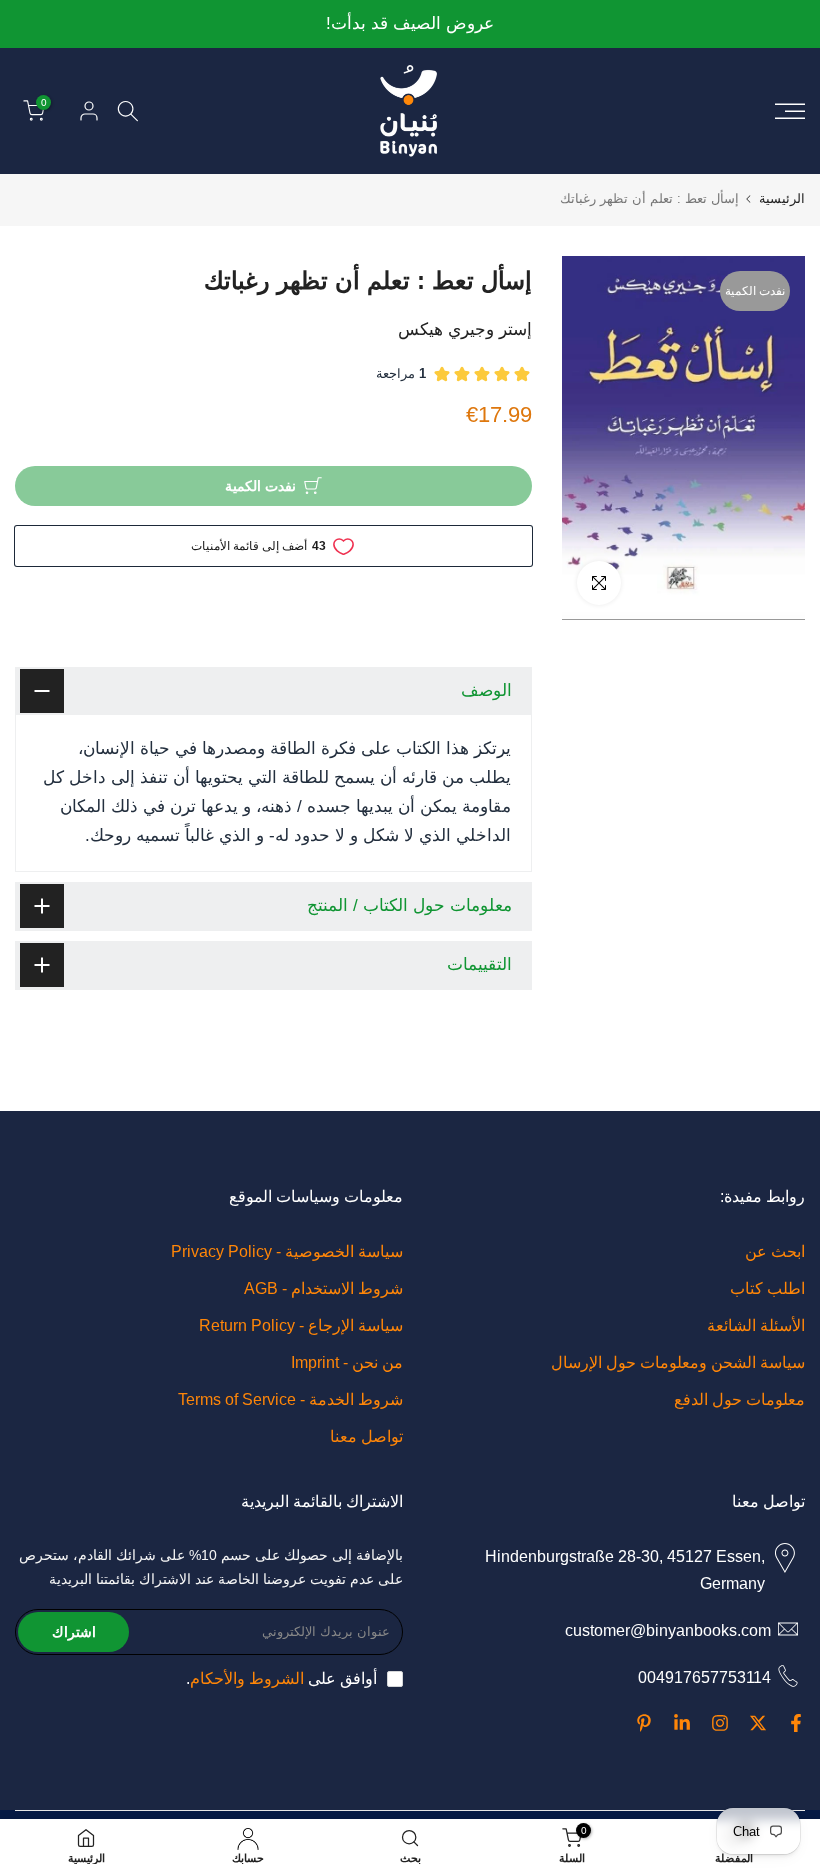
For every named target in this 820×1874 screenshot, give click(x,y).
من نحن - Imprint (347, 1362)
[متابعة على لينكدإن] (682, 1723)
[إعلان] (410, 24)
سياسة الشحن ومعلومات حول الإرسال (678, 1362)
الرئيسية (782, 198)
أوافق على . (281, 1678)
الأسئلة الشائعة (756, 1325)
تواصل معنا (366, 1436)
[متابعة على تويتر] (758, 1723)
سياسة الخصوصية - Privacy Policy (287, 1251)
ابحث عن (775, 1251)
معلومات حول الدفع (739, 1399)
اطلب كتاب (767, 1288)
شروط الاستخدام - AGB (323, 1288)
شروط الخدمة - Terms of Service (290, 1399)
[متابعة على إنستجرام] (720, 1723)
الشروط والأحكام (247, 1678)
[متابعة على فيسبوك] (796, 1723)
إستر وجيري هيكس (465, 329)
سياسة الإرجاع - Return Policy (301, 1325)
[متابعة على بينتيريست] (644, 1723)
